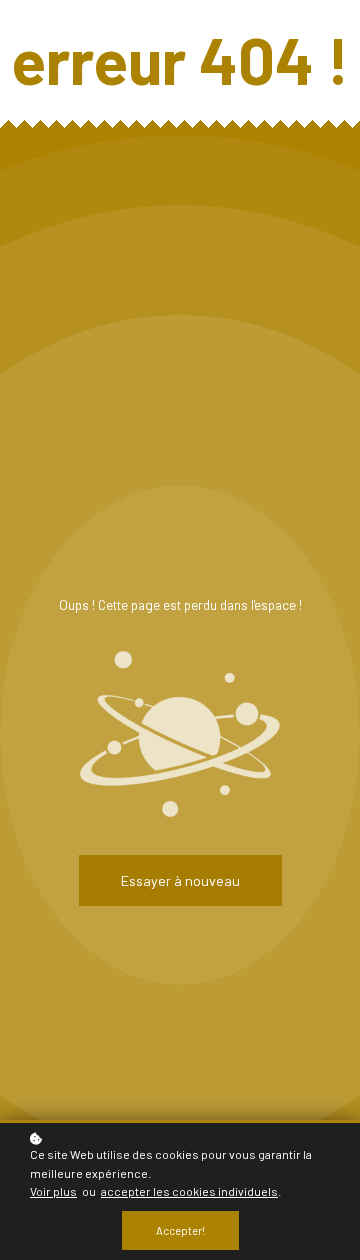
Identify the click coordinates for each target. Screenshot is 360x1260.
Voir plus (53, 1191)
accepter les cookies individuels (189, 1191)
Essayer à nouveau (180, 880)
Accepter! (180, 1230)
